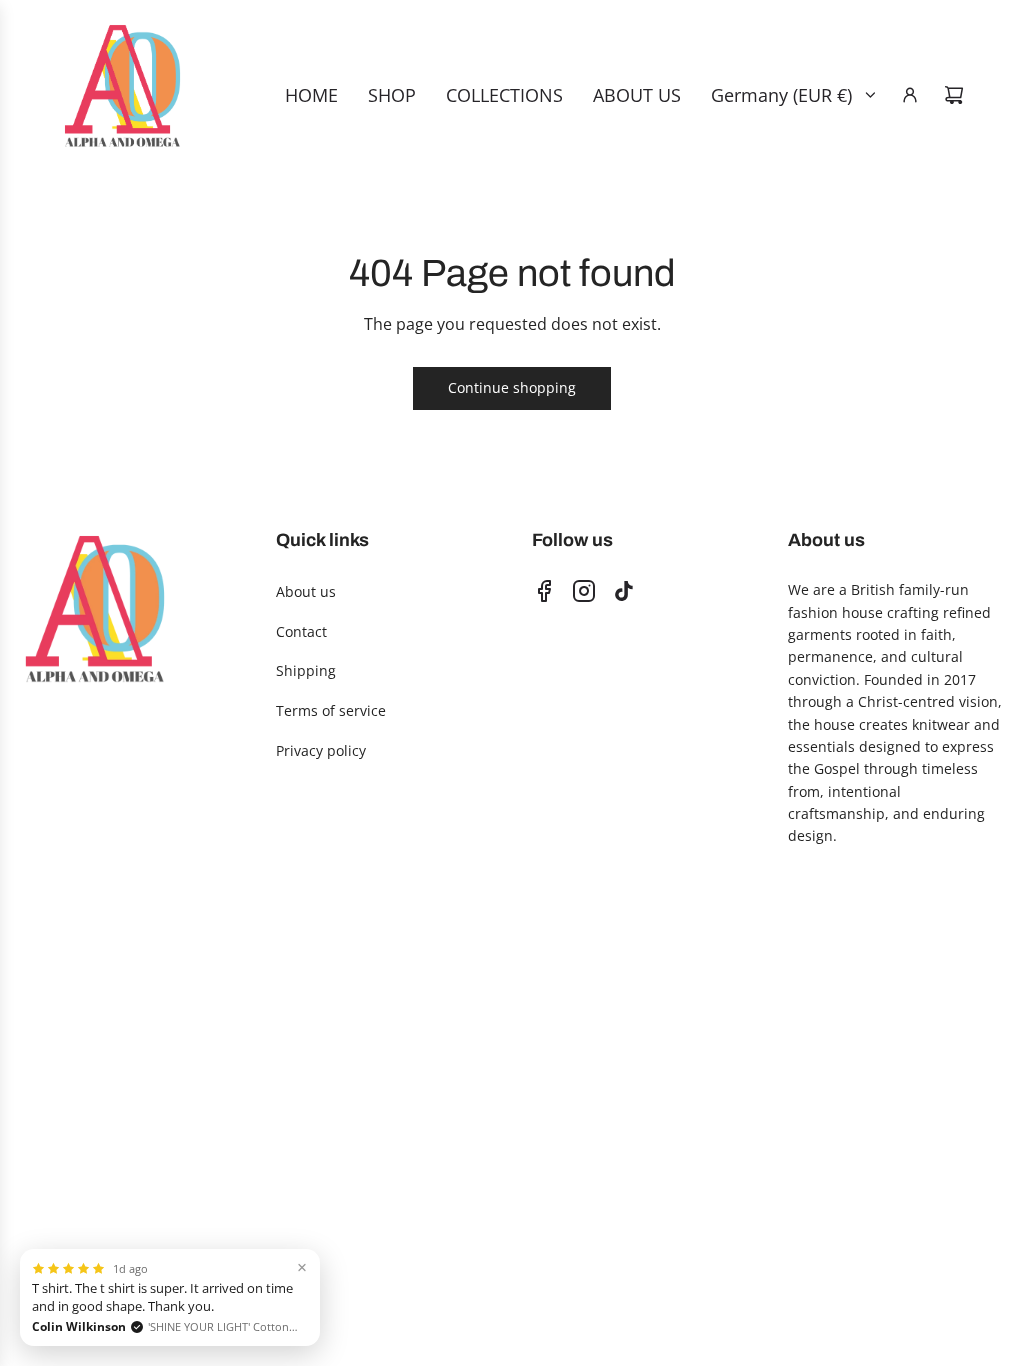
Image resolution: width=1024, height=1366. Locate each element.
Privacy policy (321, 750)
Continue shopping (512, 387)
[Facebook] (544, 591)
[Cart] (954, 95)
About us (306, 591)
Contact (301, 631)
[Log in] (910, 95)
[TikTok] (624, 591)
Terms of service (331, 710)
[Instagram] (584, 591)
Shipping (306, 670)
